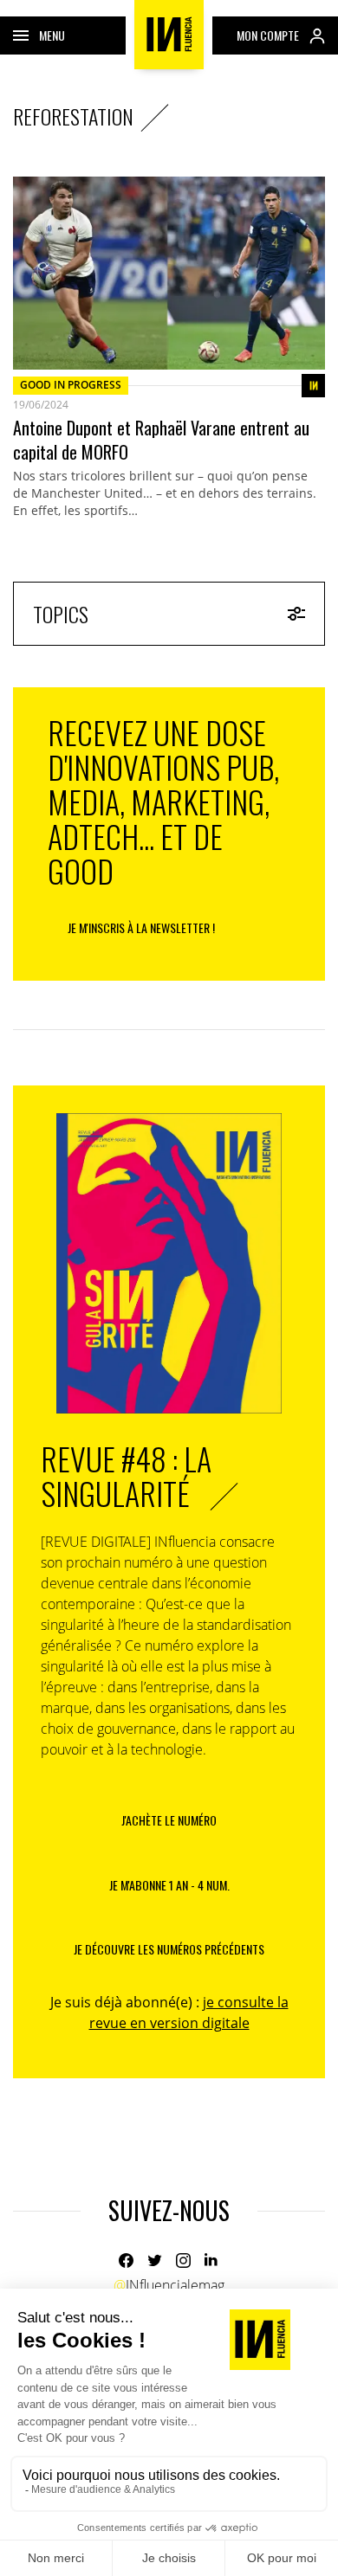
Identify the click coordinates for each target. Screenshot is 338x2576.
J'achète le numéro (169, 1820)
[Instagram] (183, 2260)
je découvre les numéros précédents (169, 1949)
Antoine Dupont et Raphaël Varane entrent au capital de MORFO (161, 440)
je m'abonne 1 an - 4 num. (169, 1885)
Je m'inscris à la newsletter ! (141, 927)
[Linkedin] (212, 2260)
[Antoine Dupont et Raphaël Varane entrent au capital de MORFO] (169, 273)
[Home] (169, 35)
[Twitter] (155, 2260)
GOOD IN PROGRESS (71, 385)
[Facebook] (126, 2260)
